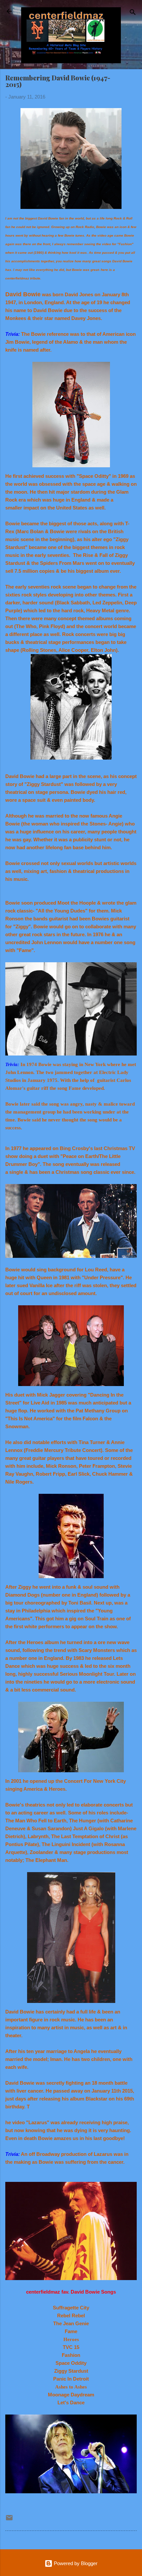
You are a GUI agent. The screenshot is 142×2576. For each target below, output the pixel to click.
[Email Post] (9, 2520)
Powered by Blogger (75, 2563)
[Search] (133, 13)
